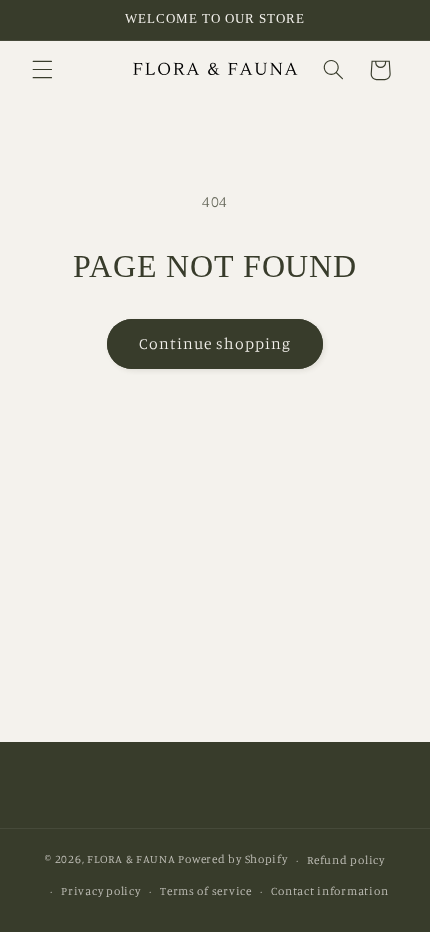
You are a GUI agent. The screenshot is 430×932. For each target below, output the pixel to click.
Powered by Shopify (232, 860)
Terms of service (206, 891)
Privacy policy (100, 891)
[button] (42, 70)
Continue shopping (215, 343)
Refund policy (346, 860)
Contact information (329, 891)
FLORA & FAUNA (131, 860)
